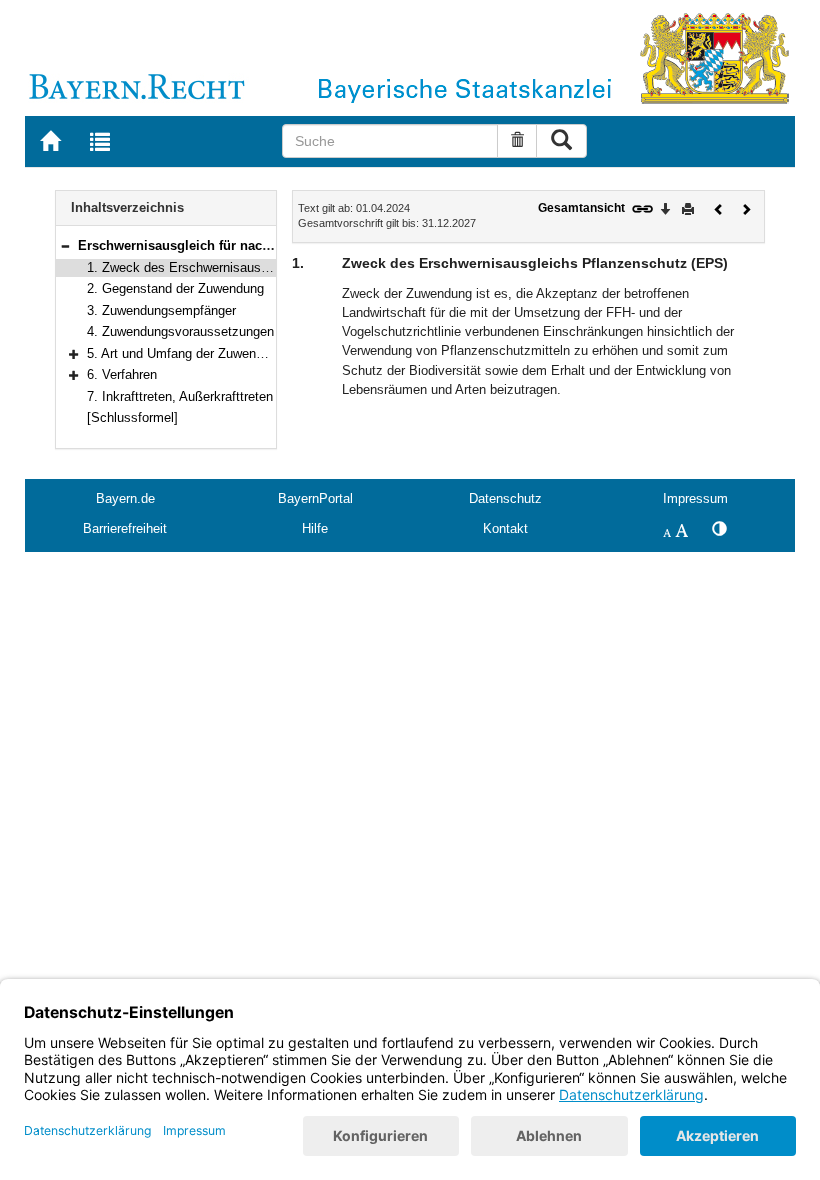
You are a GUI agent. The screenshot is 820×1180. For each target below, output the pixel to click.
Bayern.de (125, 498)
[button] (65, 245)
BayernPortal (315, 498)
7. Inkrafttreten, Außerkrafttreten (180, 396)
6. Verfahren (122, 374)
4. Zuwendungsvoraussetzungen (180, 331)
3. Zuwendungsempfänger (161, 310)
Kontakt (505, 528)
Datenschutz (505, 498)
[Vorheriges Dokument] (719, 207)
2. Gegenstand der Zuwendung (175, 288)
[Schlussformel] (132, 417)
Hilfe (315, 528)
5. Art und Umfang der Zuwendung (185, 353)
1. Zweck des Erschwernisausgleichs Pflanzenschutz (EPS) (261, 267)
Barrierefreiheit (125, 528)
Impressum (695, 498)
